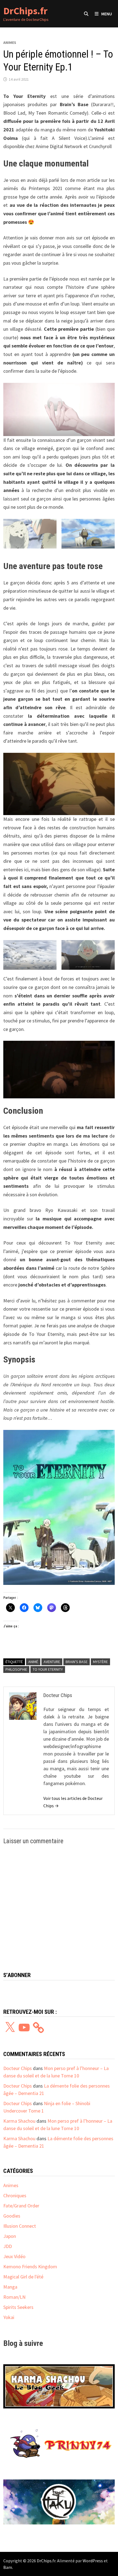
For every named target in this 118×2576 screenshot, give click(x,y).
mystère (100, 1662)
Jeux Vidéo (14, 2256)
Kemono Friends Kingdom (30, 2267)
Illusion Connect (20, 2226)
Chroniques (15, 2195)
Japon (10, 2236)
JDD (8, 2246)
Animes (10, 43)
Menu (107, 14)
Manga (10, 2287)
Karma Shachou (19, 2121)
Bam (8, 2567)
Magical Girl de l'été (23, 2277)
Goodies (12, 2216)
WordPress (93, 2561)
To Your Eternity (48, 1669)
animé (33, 1662)
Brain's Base (77, 1662)
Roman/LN (14, 2297)
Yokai (9, 2317)
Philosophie (16, 1669)
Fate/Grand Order (21, 2206)
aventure (52, 1662)
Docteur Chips (18, 2068)
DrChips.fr (25, 11)
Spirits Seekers (18, 2307)
